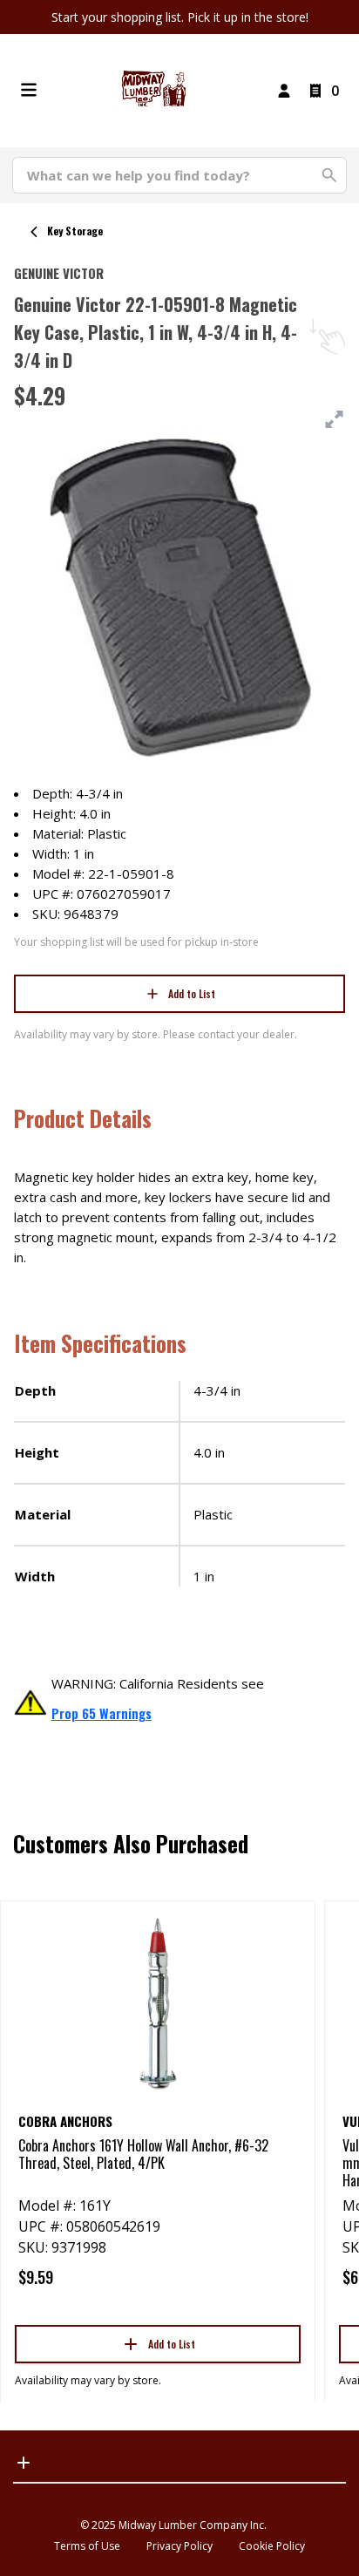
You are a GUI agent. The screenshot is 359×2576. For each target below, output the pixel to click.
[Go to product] (158, 2002)
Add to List (192, 993)
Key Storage (75, 231)
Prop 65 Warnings (102, 1713)
